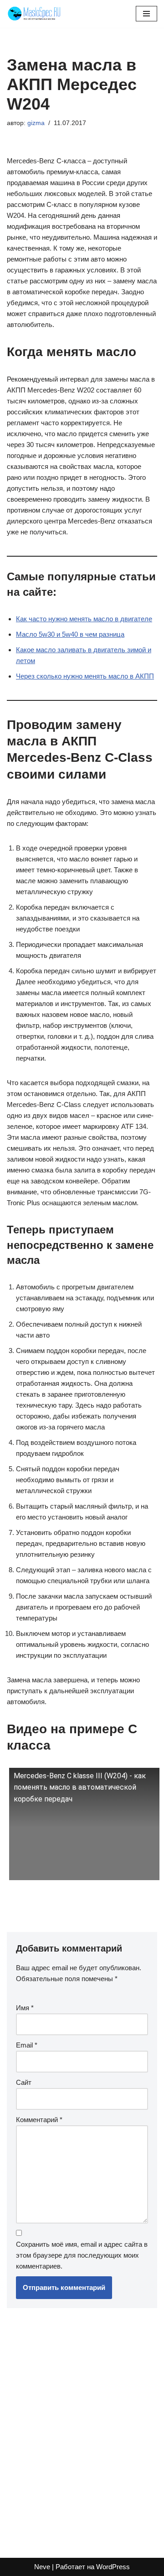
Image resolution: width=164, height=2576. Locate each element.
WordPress (113, 2567)
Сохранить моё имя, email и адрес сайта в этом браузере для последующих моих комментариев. (82, 2255)
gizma (36, 123)
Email (27, 2045)
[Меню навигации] (146, 14)
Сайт (24, 2082)
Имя (25, 2008)
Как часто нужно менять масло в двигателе (84, 619)
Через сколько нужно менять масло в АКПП (85, 676)
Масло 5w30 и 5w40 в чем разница (70, 634)
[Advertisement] (82, 2428)
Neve (42, 2567)
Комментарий (39, 2120)
